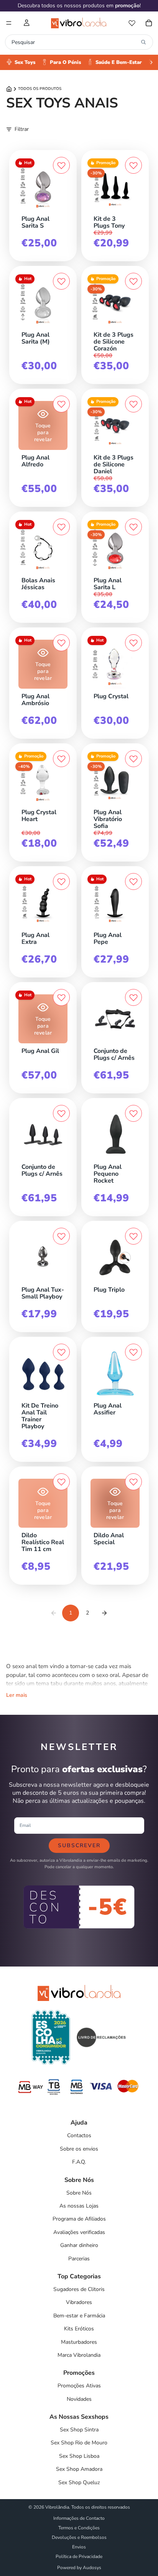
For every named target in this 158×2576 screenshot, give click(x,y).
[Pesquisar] (143, 42)
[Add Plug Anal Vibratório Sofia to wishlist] (133, 759)
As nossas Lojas (79, 2206)
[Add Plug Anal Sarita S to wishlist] (61, 165)
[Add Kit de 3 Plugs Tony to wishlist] (133, 165)
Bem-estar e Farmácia (79, 2316)
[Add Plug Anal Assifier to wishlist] (133, 1352)
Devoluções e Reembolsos (79, 2537)
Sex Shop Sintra (79, 2430)
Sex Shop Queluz (79, 2482)
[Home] (9, 89)
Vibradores (79, 2302)
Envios (79, 2547)
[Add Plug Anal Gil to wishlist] (61, 997)
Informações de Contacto (79, 2518)
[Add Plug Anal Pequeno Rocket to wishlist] (133, 1113)
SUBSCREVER (79, 1845)
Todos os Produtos (40, 89)
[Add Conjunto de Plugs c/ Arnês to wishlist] (133, 997)
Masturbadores (79, 2342)
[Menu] (9, 23)
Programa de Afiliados (79, 2219)
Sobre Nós (79, 2193)
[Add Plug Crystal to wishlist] (133, 643)
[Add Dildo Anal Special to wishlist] (133, 1482)
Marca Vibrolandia (79, 2355)
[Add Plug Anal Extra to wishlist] (61, 881)
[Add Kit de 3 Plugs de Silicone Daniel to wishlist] (133, 404)
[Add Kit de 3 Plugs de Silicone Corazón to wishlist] (133, 281)
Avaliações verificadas (79, 2232)
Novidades (79, 2399)
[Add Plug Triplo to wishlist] (133, 1236)
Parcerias (79, 2259)
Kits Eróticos (79, 2329)
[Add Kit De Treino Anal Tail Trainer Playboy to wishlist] (61, 1352)
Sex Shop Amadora (79, 2469)
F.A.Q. (79, 2162)
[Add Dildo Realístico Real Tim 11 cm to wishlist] (61, 1482)
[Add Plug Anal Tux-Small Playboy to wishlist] (61, 1236)
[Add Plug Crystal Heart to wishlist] (61, 759)
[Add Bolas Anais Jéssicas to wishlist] (61, 527)
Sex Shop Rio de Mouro (79, 2443)
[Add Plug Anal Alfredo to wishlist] (61, 404)
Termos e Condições (79, 2528)
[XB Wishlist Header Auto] (132, 23)
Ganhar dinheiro (79, 2245)
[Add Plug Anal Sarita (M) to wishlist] (61, 281)
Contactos (79, 2135)
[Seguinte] (104, 1613)
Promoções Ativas (79, 2386)
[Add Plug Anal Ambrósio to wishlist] (61, 643)
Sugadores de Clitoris (79, 2289)
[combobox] (74, 42)
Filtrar (22, 129)
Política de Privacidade (79, 2556)
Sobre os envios (79, 2149)
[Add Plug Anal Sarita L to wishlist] (133, 527)
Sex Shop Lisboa (79, 2456)
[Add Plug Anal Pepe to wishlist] (133, 881)
